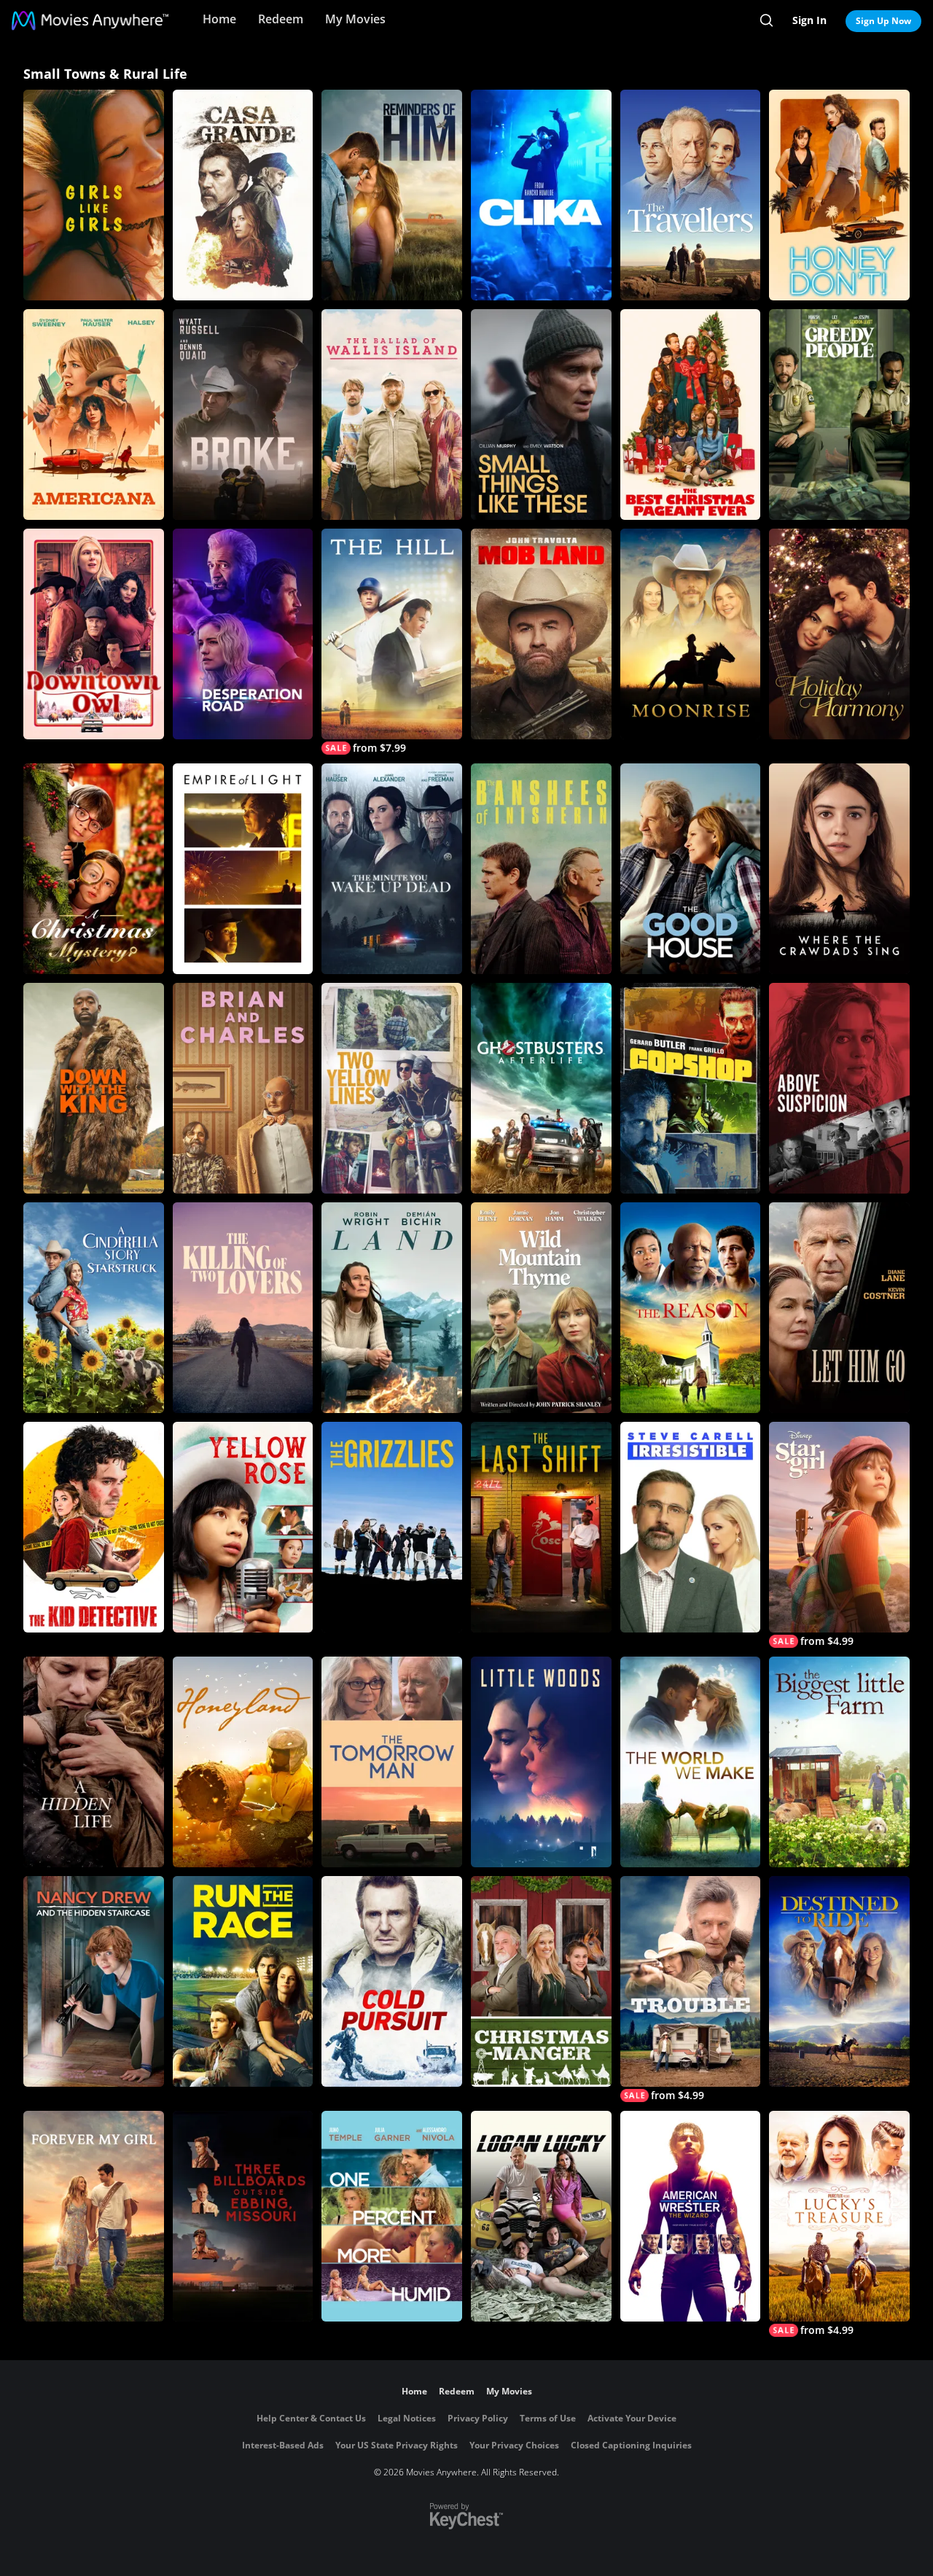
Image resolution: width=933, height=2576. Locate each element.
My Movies (355, 19)
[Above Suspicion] (839, 1088)
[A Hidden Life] (94, 1762)
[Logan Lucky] (541, 2216)
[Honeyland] (243, 1762)
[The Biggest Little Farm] (839, 1762)
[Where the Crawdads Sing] (839, 869)
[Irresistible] (691, 1527)
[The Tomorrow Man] (392, 1762)
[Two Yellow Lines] (392, 1088)
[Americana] (94, 415)
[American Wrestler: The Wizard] (691, 2216)
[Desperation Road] (243, 634)
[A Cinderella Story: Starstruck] (94, 1308)
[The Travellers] (691, 195)
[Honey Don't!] (839, 195)
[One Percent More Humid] (392, 2216)
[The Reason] (691, 1308)
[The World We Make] (691, 1762)
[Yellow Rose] (243, 1527)
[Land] (392, 1308)
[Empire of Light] (243, 869)
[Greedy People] (839, 415)
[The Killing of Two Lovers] (243, 1308)
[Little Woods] (541, 1762)
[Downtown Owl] (94, 634)
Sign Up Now (883, 21)
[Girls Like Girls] (94, 195)
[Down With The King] (94, 1088)
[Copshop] (691, 1088)
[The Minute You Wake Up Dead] (392, 869)
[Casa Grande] (243, 195)
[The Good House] (691, 869)
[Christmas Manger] (541, 1981)
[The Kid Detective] (94, 1527)
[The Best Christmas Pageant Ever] (691, 415)
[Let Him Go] (839, 1308)
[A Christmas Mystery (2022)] (94, 869)
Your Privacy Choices (514, 2445)
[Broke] (243, 415)
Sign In (809, 20)
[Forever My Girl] (94, 2216)
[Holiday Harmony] (839, 634)
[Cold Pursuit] (392, 1981)
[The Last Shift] (541, 1527)
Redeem (281, 19)
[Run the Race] (243, 1981)
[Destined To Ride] (839, 1981)
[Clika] (541, 195)
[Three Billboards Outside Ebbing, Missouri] (243, 2216)
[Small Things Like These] (541, 415)
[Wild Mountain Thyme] (541, 1308)
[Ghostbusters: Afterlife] (541, 1088)
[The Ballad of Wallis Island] (392, 415)
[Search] (766, 20)
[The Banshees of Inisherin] (541, 869)
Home (219, 19)
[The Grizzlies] (392, 1527)
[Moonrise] (691, 634)
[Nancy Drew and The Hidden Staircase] (94, 1981)
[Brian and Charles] (243, 1088)
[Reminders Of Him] (392, 195)
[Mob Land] (541, 634)
